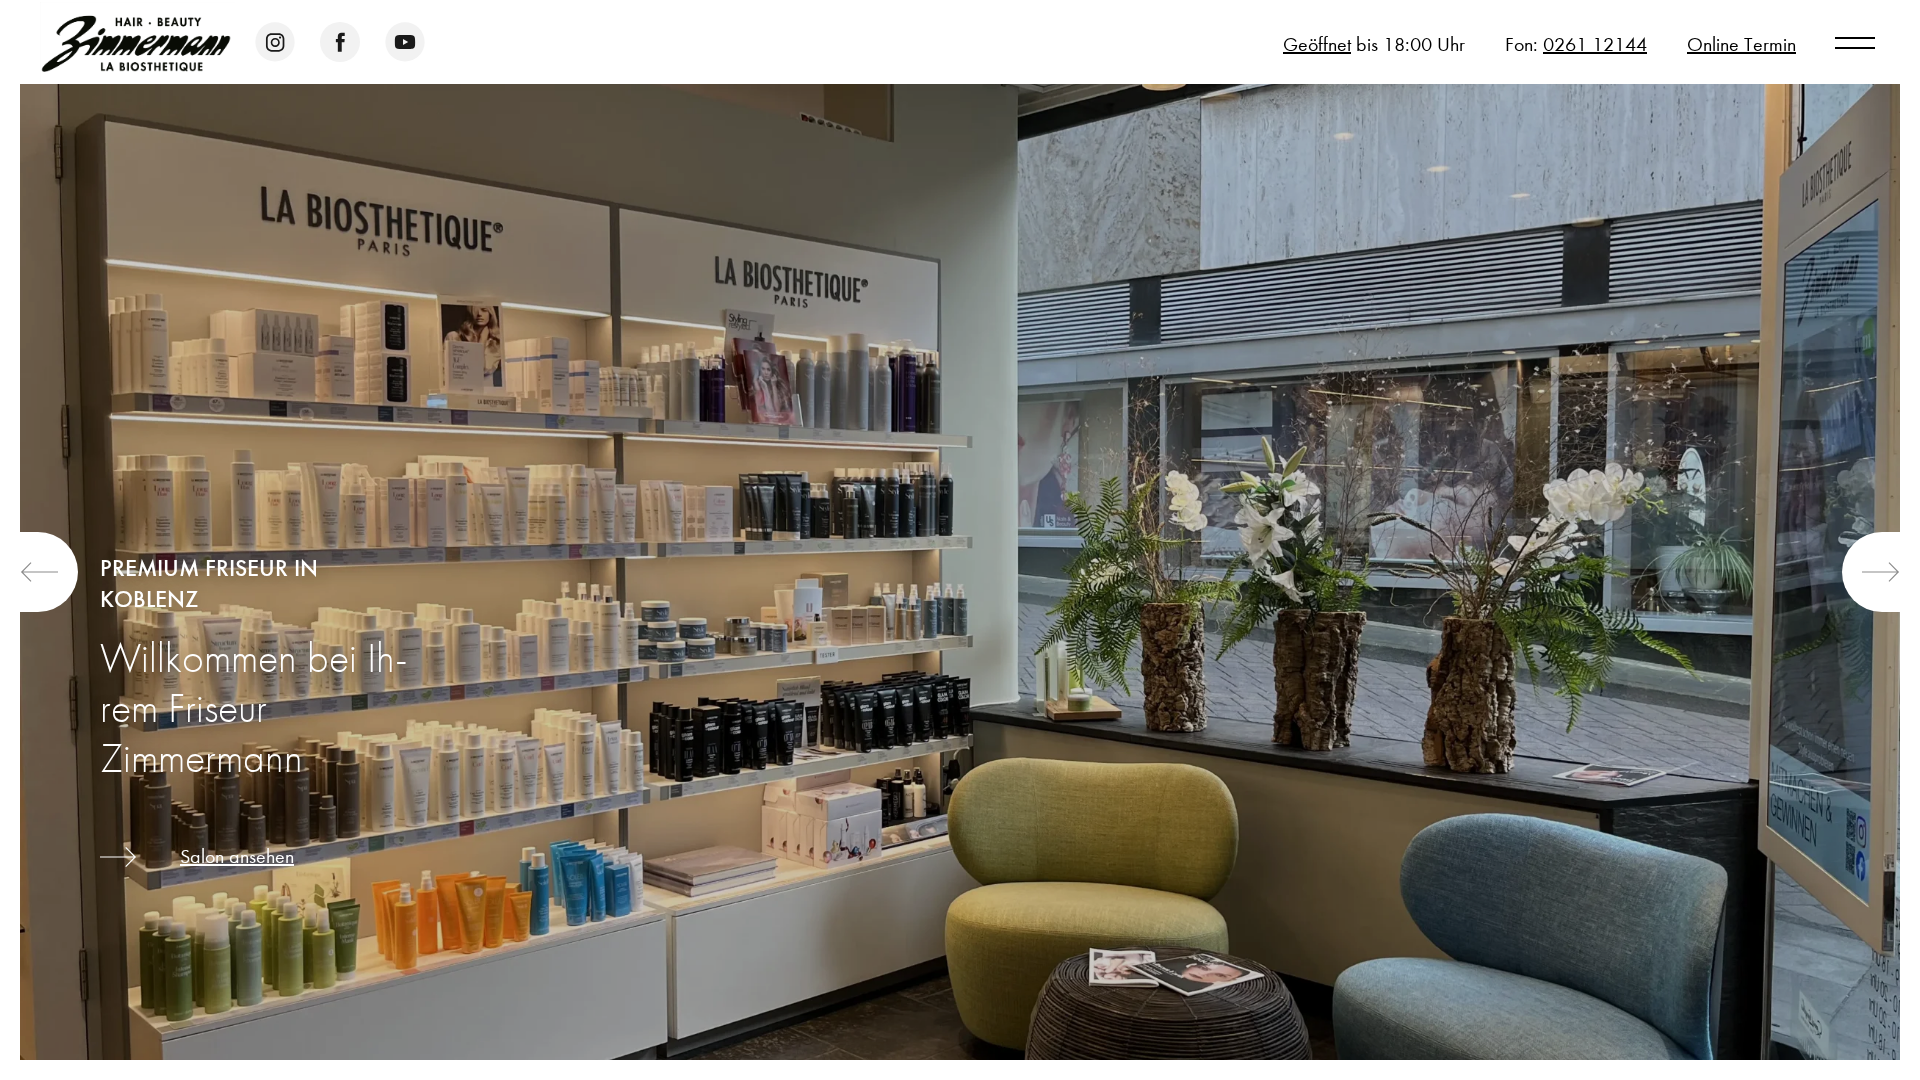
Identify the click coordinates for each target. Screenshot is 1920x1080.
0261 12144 (1595, 44)
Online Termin (1741, 44)
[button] (49, 572)
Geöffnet (1317, 44)
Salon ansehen (237, 856)
